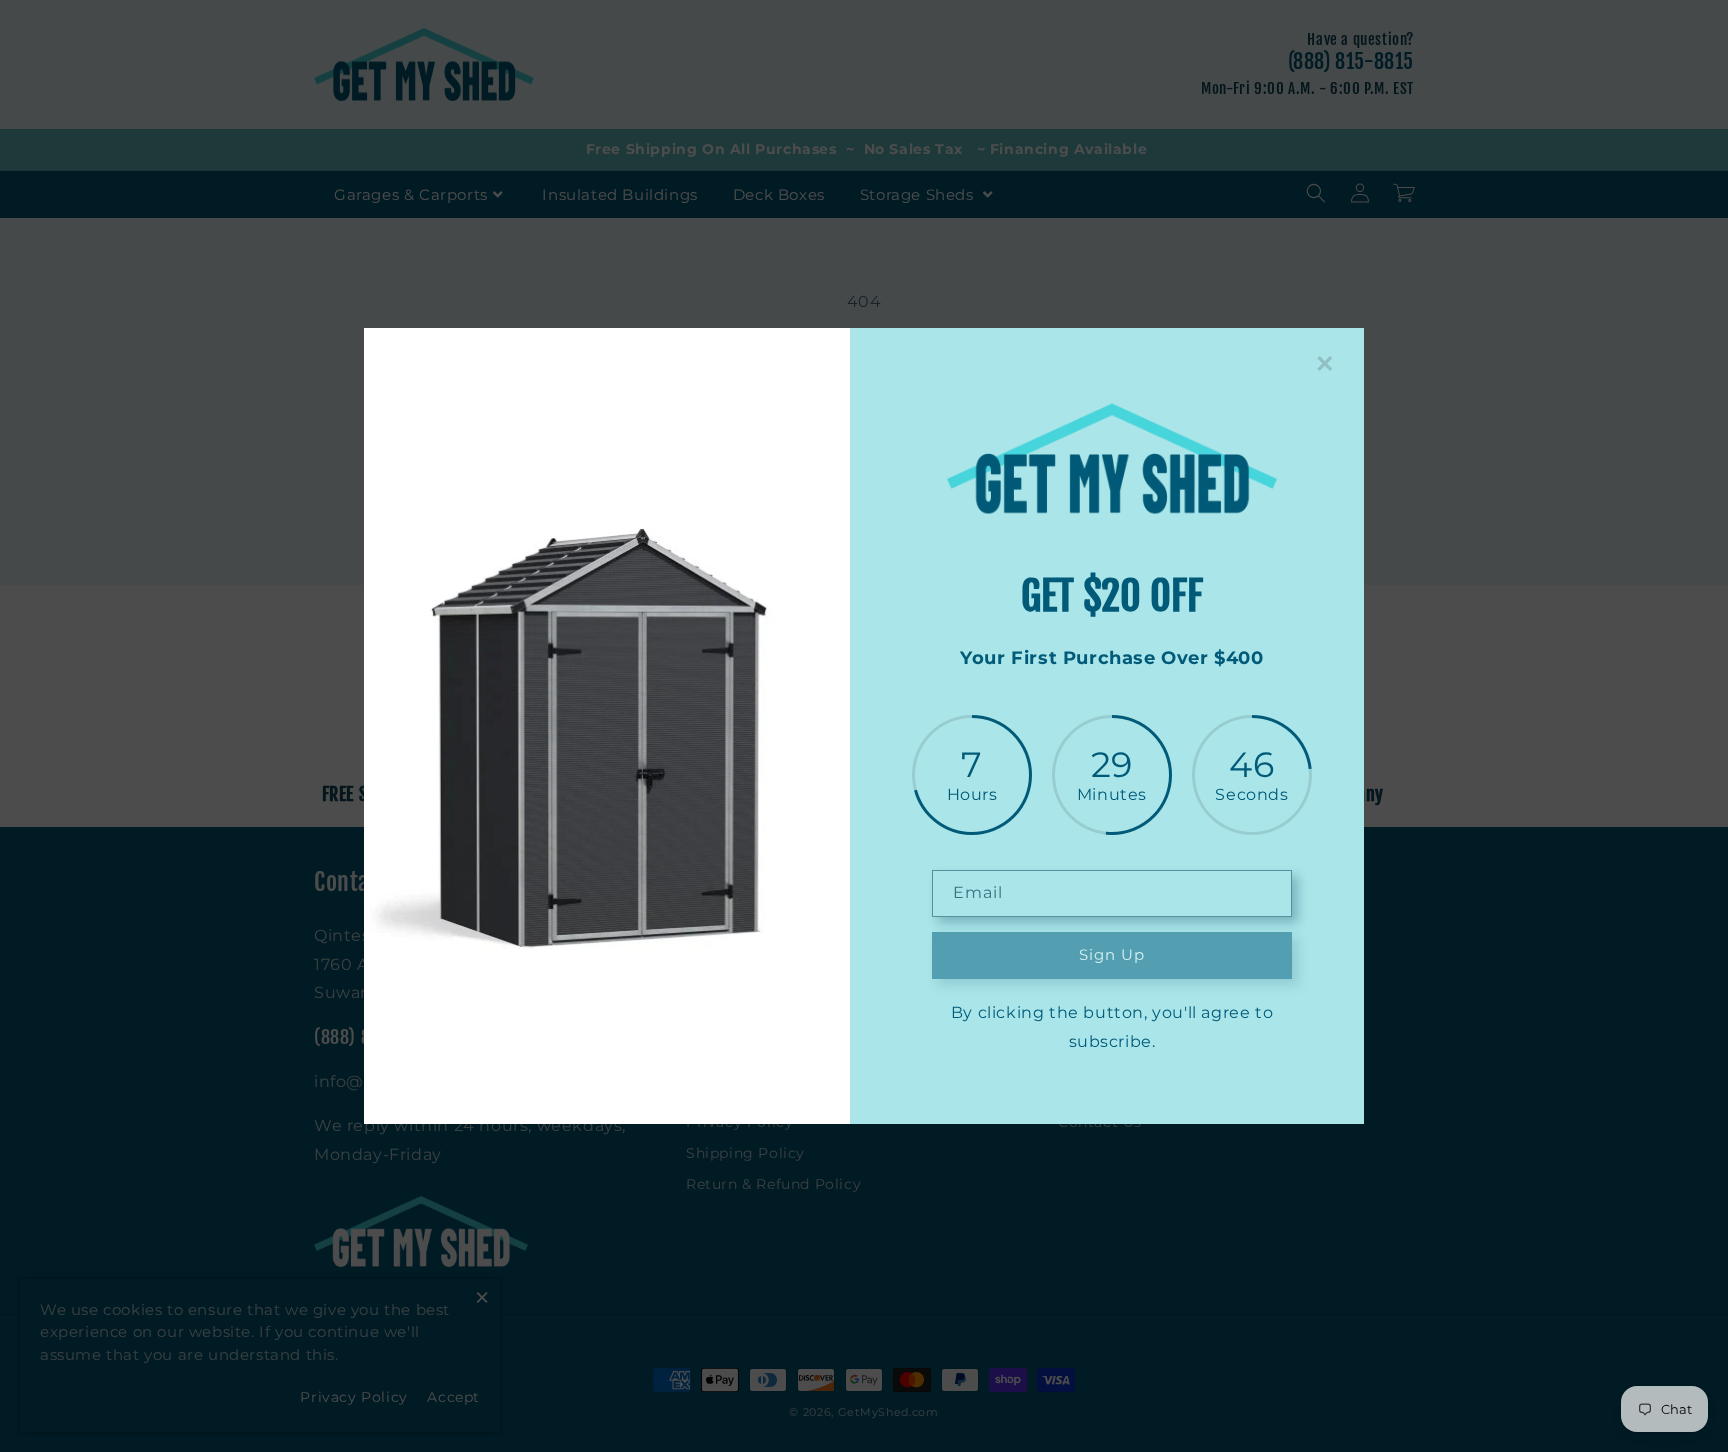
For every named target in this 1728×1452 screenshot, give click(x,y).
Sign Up (1112, 954)
